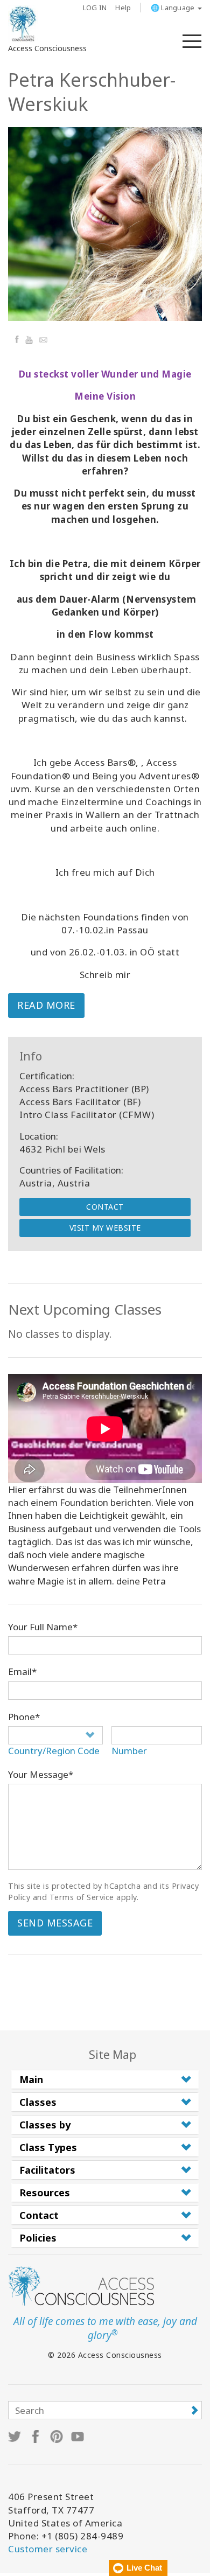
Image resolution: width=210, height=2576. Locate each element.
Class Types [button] (48, 2147)
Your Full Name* (43, 1627)
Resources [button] (45, 2193)
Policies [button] (38, 2238)
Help (123, 8)
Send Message (55, 1923)
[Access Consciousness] (23, 24)
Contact (105, 1207)
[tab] (105, 2079)
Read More (46, 1005)
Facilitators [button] (47, 2170)
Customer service (48, 2549)
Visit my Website (105, 1228)
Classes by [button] (45, 2125)
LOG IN (95, 8)
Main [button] (31, 2079)
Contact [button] (39, 2215)
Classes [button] (38, 2102)
